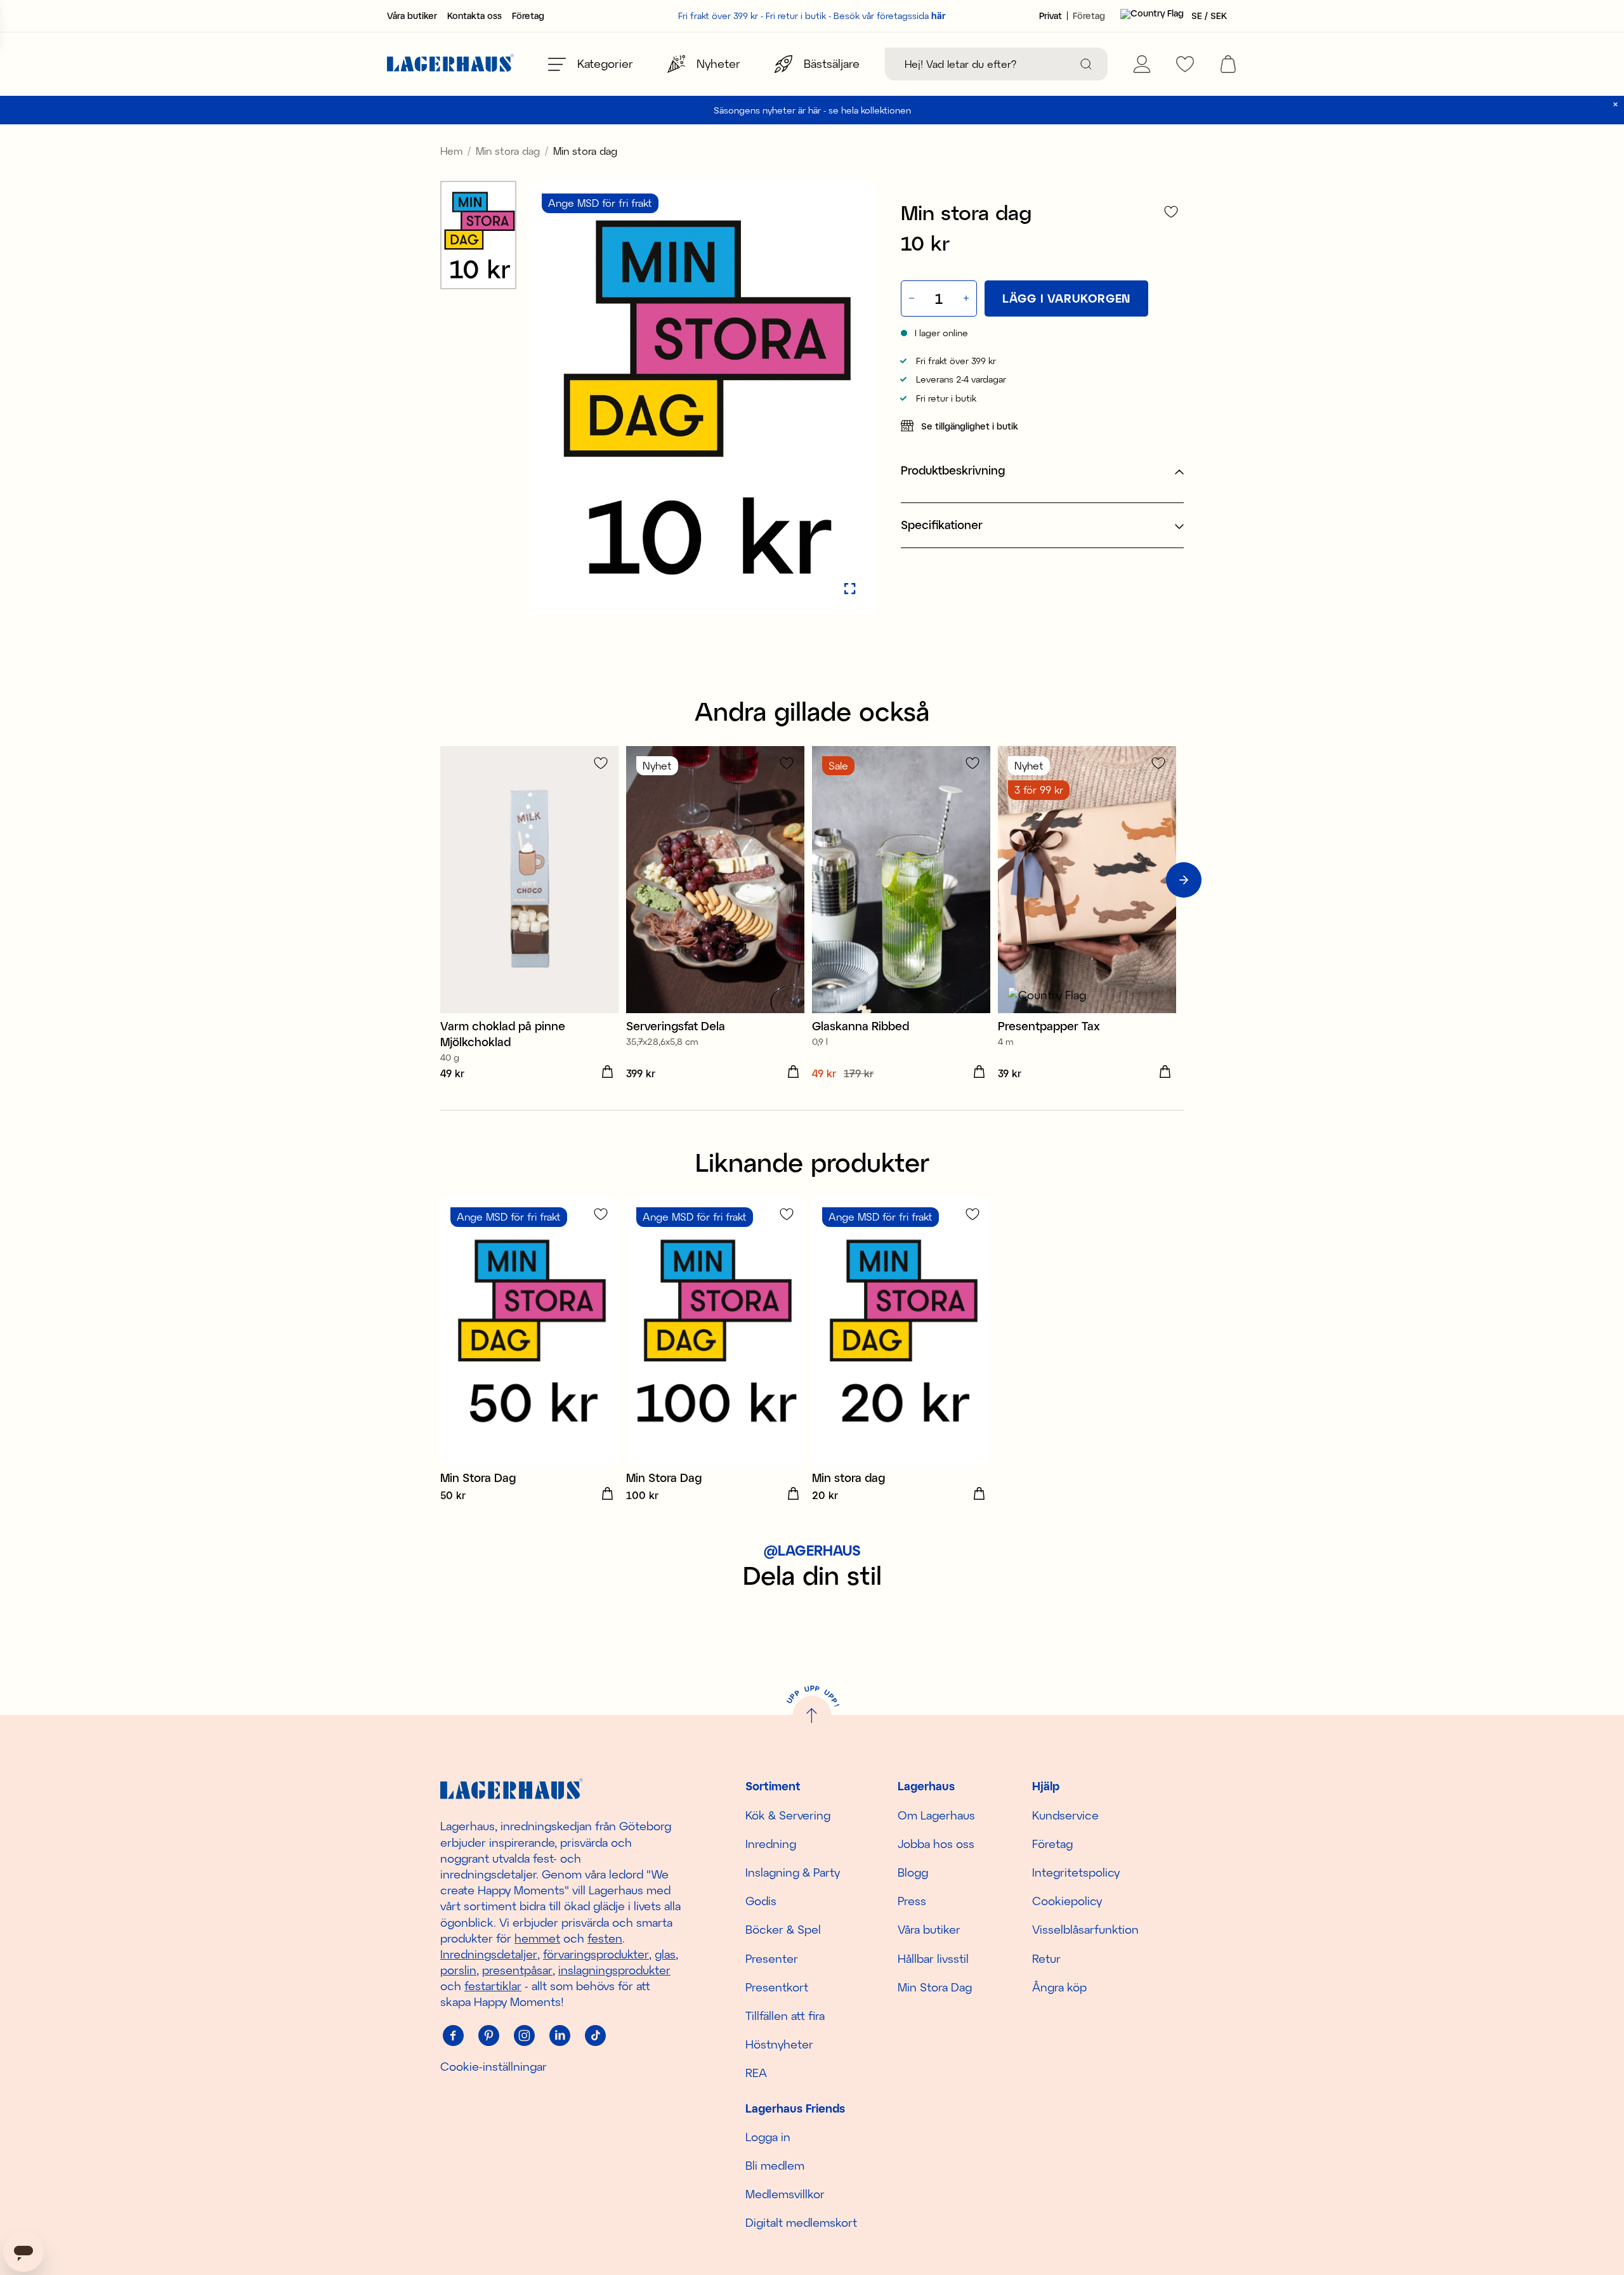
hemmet (537, 1938)
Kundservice (1065, 1815)
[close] (1615, 104)
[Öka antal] (967, 298)
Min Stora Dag (935, 1987)
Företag (528, 16)
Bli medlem (775, 2165)
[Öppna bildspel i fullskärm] (850, 589)
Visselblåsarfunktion (1085, 1929)
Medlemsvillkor (785, 2194)
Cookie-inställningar (494, 2066)
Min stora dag (508, 151)
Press (912, 1901)
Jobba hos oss (936, 1844)
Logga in (768, 2137)
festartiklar (493, 1986)
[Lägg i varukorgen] (607, 1072)
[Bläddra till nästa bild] (1184, 880)
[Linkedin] (560, 2036)
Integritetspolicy (1076, 1872)
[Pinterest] (488, 2036)
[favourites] (1185, 64)
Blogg (913, 1872)
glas (665, 1954)
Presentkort (777, 1987)
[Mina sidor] (1142, 64)
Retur (1046, 1958)
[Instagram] (524, 2036)
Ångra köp (1059, 1987)
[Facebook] (453, 2036)
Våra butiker (412, 16)
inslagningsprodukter (614, 1970)
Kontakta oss (475, 16)
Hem (451, 151)
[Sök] (1086, 64)
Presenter (772, 1958)
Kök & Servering (788, 1815)
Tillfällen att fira (785, 2016)
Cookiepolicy (1067, 1901)
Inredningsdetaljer (489, 1954)
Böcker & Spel (783, 1929)
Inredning (771, 1844)
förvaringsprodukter (596, 1954)
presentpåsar (517, 1970)
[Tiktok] (595, 2036)
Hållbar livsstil (933, 1958)
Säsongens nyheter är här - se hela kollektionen (812, 110)
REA (756, 2073)
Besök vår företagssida (890, 16)
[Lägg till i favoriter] (1171, 212)
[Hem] (450, 64)
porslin (458, 1970)
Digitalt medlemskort (801, 2222)
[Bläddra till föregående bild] (440, 880)
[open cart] (1228, 64)
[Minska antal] (910, 298)
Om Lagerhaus (936, 1815)
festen (605, 1938)
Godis (761, 1901)
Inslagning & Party (793, 1872)
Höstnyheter (779, 2044)
